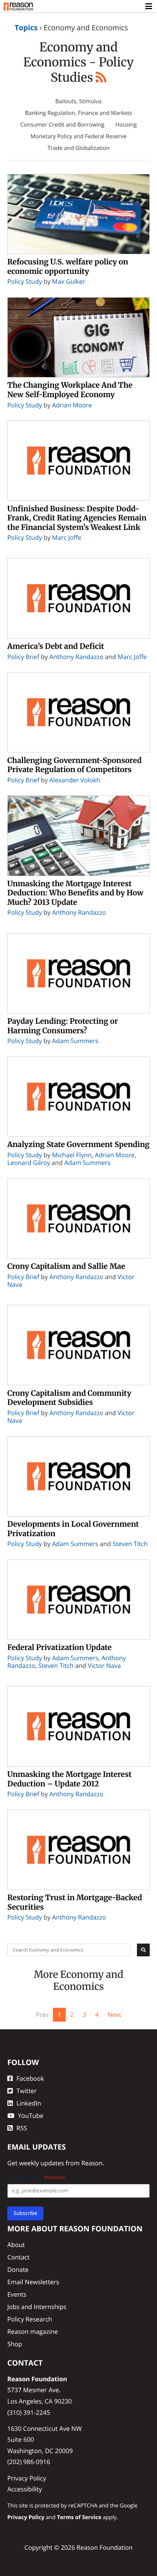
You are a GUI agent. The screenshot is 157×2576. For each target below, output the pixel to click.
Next (114, 2015)
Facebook (30, 2078)
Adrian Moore (72, 405)
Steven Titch (130, 1544)
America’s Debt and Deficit (56, 646)
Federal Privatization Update (60, 1647)
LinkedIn (29, 2103)
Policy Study (25, 281)
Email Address (36, 2177)
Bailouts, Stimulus (78, 101)
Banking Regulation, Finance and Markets (78, 113)
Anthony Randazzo (76, 657)
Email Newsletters (33, 2282)
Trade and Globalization (78, 148)
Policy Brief (23, 657)
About (16, 2245)
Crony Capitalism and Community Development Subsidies (69, 1398)
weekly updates (41, 2163)
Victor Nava (104, 1665)
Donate (18, 2269)
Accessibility (25, 2489)
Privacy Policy (27, 2478)
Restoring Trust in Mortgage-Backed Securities (75, 1902)
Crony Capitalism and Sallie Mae (66, 1266)
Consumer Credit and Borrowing (62, 125)
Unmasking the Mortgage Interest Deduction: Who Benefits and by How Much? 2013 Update (75, 893)
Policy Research (30, 2319)
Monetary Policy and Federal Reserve (79, 136)
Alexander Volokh (75, 780)
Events (17, 2294)
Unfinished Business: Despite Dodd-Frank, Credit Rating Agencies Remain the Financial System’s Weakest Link (77, 518)
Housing (126, 125)
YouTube (31, 2116)
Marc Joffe (67, 537)
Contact (18, 2257)
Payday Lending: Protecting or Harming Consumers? (63, 1026)
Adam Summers (75, 1041)
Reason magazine (33, 2331)
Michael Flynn (72, 1155)
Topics (26, 28)
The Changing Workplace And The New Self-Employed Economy (70, 390)
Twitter (26, 2091)
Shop (15, 2344)
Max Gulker (69, 281)
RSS (22, 2128)
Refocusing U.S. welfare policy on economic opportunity (68, 267)
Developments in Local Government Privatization (73, 1529)
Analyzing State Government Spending (78, 1144)
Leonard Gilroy (29, 1163)
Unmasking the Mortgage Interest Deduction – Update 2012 (70, 1779)
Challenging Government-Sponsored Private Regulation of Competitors (74, 765)
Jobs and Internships (37, 2307)
